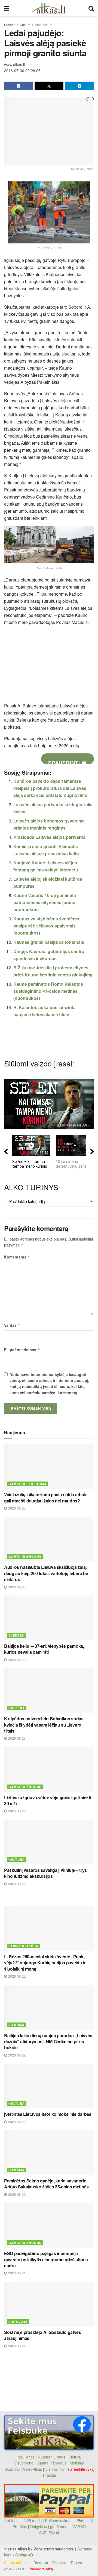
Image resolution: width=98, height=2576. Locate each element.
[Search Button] (91, 8)
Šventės (16, 1635)
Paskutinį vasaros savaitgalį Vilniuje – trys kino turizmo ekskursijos (45, 1873)
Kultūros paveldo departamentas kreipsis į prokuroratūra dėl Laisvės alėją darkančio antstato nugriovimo (50, 788)
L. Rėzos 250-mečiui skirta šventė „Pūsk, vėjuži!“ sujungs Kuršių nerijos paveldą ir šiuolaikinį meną (45, 1963)
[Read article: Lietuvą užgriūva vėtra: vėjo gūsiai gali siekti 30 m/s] (49, 1769)
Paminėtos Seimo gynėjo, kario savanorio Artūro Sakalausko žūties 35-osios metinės (46, 2184)
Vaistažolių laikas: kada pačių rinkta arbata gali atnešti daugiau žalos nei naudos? (46, 1497)
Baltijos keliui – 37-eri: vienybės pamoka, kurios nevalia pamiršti (44, 1649)
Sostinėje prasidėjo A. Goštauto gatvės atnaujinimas (43, 2335)
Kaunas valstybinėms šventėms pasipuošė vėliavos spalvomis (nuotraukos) (46, 926)
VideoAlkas (32, 2469)
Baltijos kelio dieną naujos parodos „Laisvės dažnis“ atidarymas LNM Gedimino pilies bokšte (48, 2042)
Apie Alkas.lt (14, 2569)
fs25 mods (33, 2521)
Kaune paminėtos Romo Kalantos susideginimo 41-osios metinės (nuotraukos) (48, 991)
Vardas (12, 1325)
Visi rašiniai (55, 2469)
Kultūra (25, 25)
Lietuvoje (18, 2322)
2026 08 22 (16, 1811)
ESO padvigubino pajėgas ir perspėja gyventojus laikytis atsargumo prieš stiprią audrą (46, 2259)
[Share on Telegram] (79, 86)
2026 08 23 (16, 1508)
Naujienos (26, 2457)
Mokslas (77, 2463)
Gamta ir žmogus (25, 1556)
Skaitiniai (12, 2469)
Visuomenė (24, 2463)
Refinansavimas (59, 2521)
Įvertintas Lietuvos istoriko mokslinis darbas (48, 2114)
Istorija (16, 2025)
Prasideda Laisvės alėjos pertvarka (49, 837)
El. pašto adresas (22, 1350)
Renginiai (41, 2563)
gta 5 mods (60, 2526)
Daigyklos (39, 2526)
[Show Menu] (7, 8)
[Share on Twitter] (49, 86)
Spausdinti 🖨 (68, 762)
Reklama (59, 2563)
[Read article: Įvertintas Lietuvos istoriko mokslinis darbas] (49, 2086)
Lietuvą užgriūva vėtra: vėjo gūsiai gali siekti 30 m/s (48, 1800)
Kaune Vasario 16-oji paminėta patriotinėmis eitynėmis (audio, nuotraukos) (45, 902)
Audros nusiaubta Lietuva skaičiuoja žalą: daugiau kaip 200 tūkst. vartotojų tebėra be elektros (46, 1573)
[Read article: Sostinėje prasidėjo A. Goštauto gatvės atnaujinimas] (49, 2304)
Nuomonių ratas (52, 2457)
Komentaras (17, 1257)
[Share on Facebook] (19, 86)
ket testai (13, 2521)
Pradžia (10, 25)
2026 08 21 (16, 2273)
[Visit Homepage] (49, 8)
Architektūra (44, 25)
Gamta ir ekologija (27, 1484)
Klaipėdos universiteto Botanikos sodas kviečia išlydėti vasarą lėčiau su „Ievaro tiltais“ (44, 1725)
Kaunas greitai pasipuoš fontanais (49, 942)
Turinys (76, 2563)
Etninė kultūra (23, 1946)
